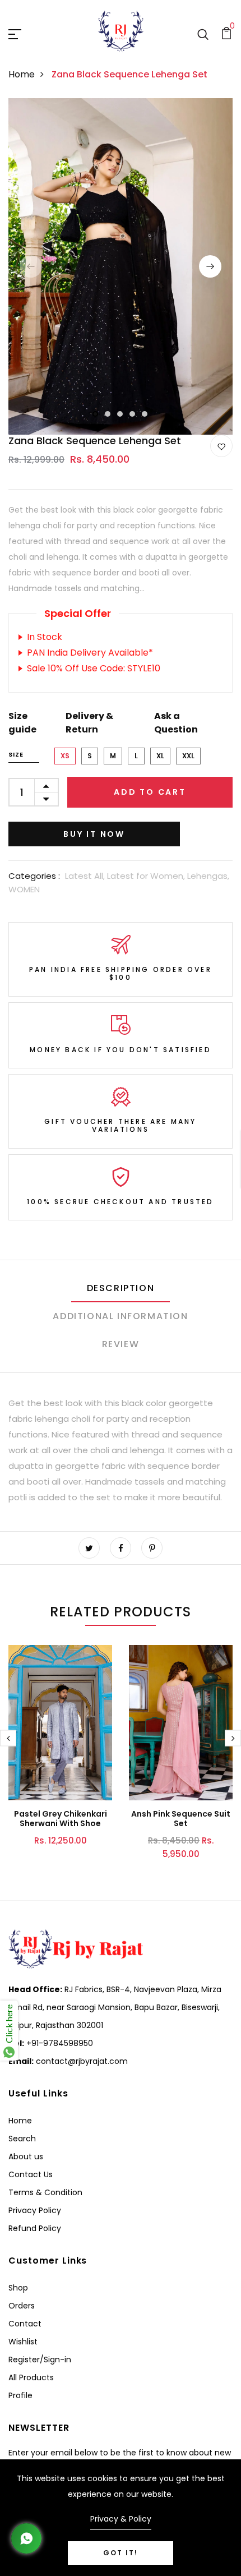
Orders (22, 2306)
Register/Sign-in (40, 2360)
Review (121, 1344)
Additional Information (120, 1316)
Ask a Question (176, 723)
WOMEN (24, 889)
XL (160, 756)
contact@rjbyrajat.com (81, 2061)
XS (65, 756)
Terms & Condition (45, 2192)
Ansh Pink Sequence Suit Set (181, 1819)
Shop (18, 2288)
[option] (121, 266)
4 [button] (133, 414)
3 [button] (121, 414)
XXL (188, 756)
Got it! (121, 2553)
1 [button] (96, 414)
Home (22, 74)
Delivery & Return (89, 723)
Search (22, 2139)
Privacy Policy (35, 2210)
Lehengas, (208, 876)
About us (26, 2156)
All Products (31, 2377)
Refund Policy (35, 2228)
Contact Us (31, 2174)
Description (121, 1288)
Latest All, (86, 876)
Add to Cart (150, 792)
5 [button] (145, 414)
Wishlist (23, 2342)
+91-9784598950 (59, 2043)
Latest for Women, (147, 876)
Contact (25, 2324)
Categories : (34, 876)
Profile (20, 2395)
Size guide (22, 723)
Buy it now (94, 834)
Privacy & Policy (121, 2519)
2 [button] (108, 414)
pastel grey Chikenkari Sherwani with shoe (61, 1819)
